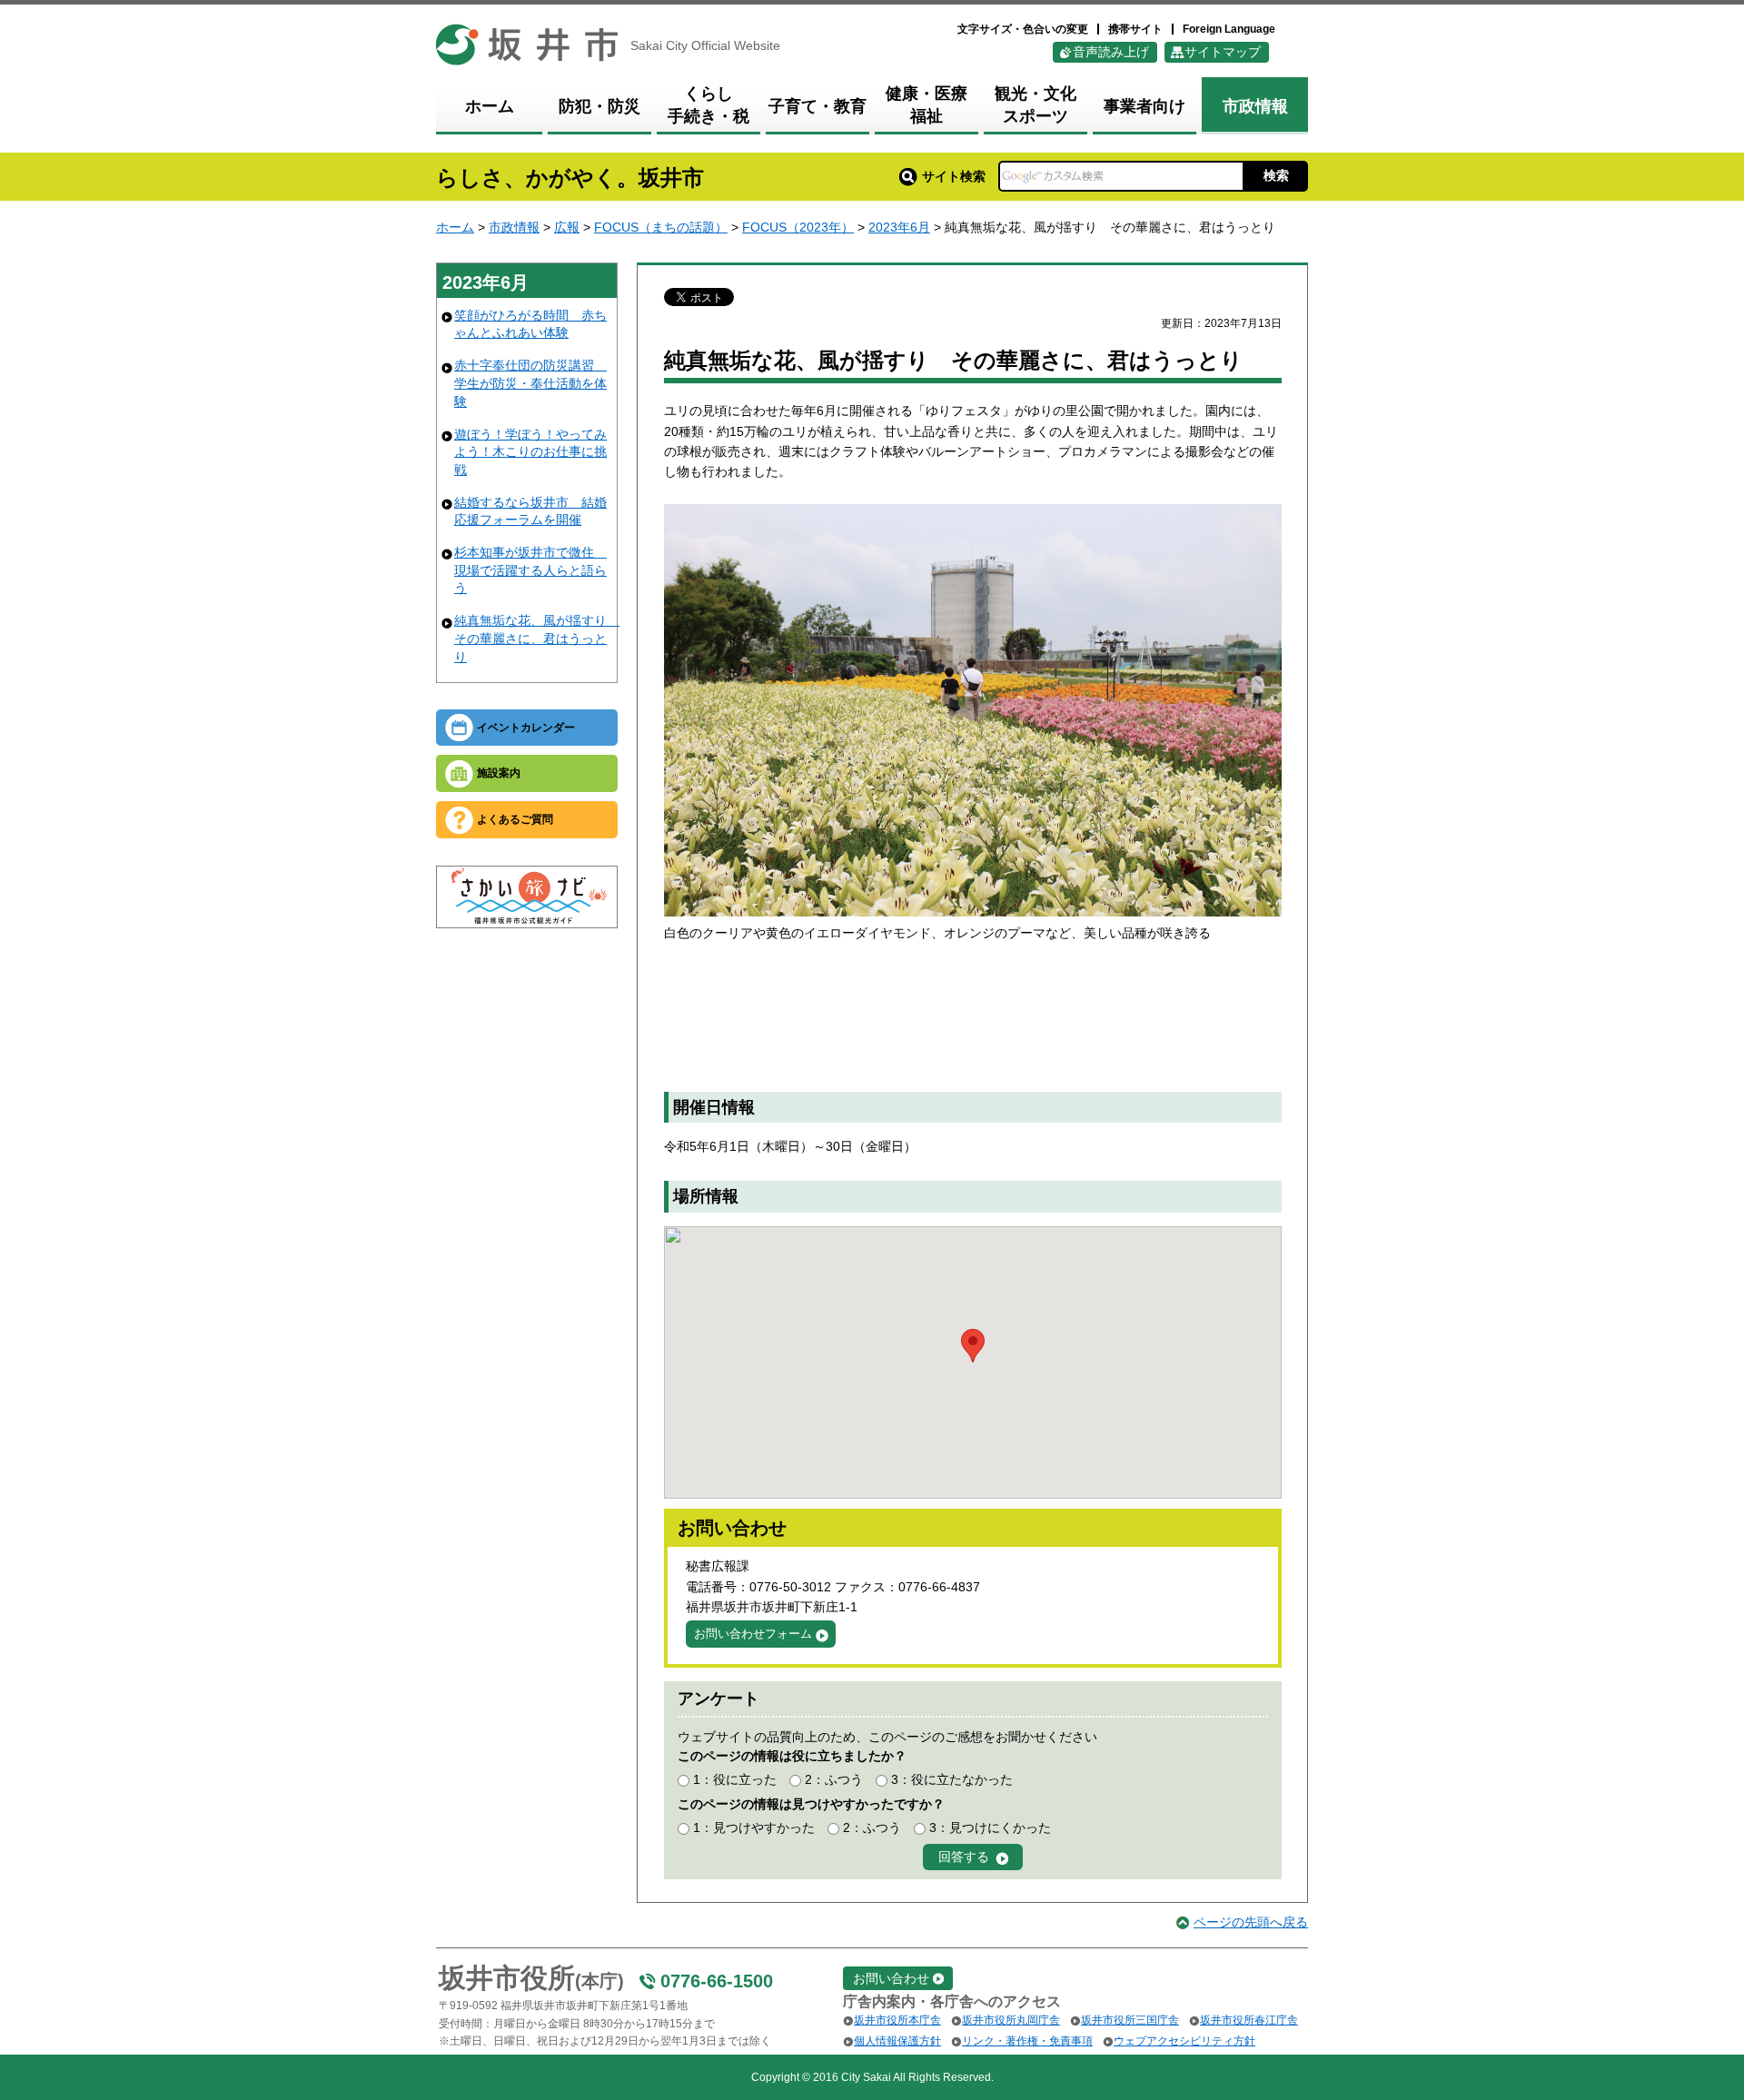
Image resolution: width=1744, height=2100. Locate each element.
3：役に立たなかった (952, 1779)
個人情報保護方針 (897, 2041)
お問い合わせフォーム (753, 1634)
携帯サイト (1135, 29)
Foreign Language (1229, 29)
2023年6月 (899, 227)
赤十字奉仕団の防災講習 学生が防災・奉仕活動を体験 (530, 383)
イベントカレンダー (526, 728)
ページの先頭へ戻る (1251, 1922)
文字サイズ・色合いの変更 (1023, 29)
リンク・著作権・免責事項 (1027, 2041)
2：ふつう (834, 1779)
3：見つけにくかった (990, 1828)
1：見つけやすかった (754, 1828)
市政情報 (514, 227)
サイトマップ (1223, 52)
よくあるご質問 (515, 819)
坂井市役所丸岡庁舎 (1011, 2020)
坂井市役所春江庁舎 (1249, 2020)
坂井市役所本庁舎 (897, 2020)
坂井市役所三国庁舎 (1130, 2020)
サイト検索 (954, 176)
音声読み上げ (1111, 52)
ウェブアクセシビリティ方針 (1184, 2041)
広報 (567, 227)
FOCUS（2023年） (798, 227)
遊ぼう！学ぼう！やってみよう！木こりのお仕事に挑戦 (530, 452)
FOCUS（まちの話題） (661, 227)
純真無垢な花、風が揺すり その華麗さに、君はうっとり (537, 638)
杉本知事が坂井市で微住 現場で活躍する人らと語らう (530, 570)
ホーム (455, 227)
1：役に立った (735, 1779)
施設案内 (499, 773)
